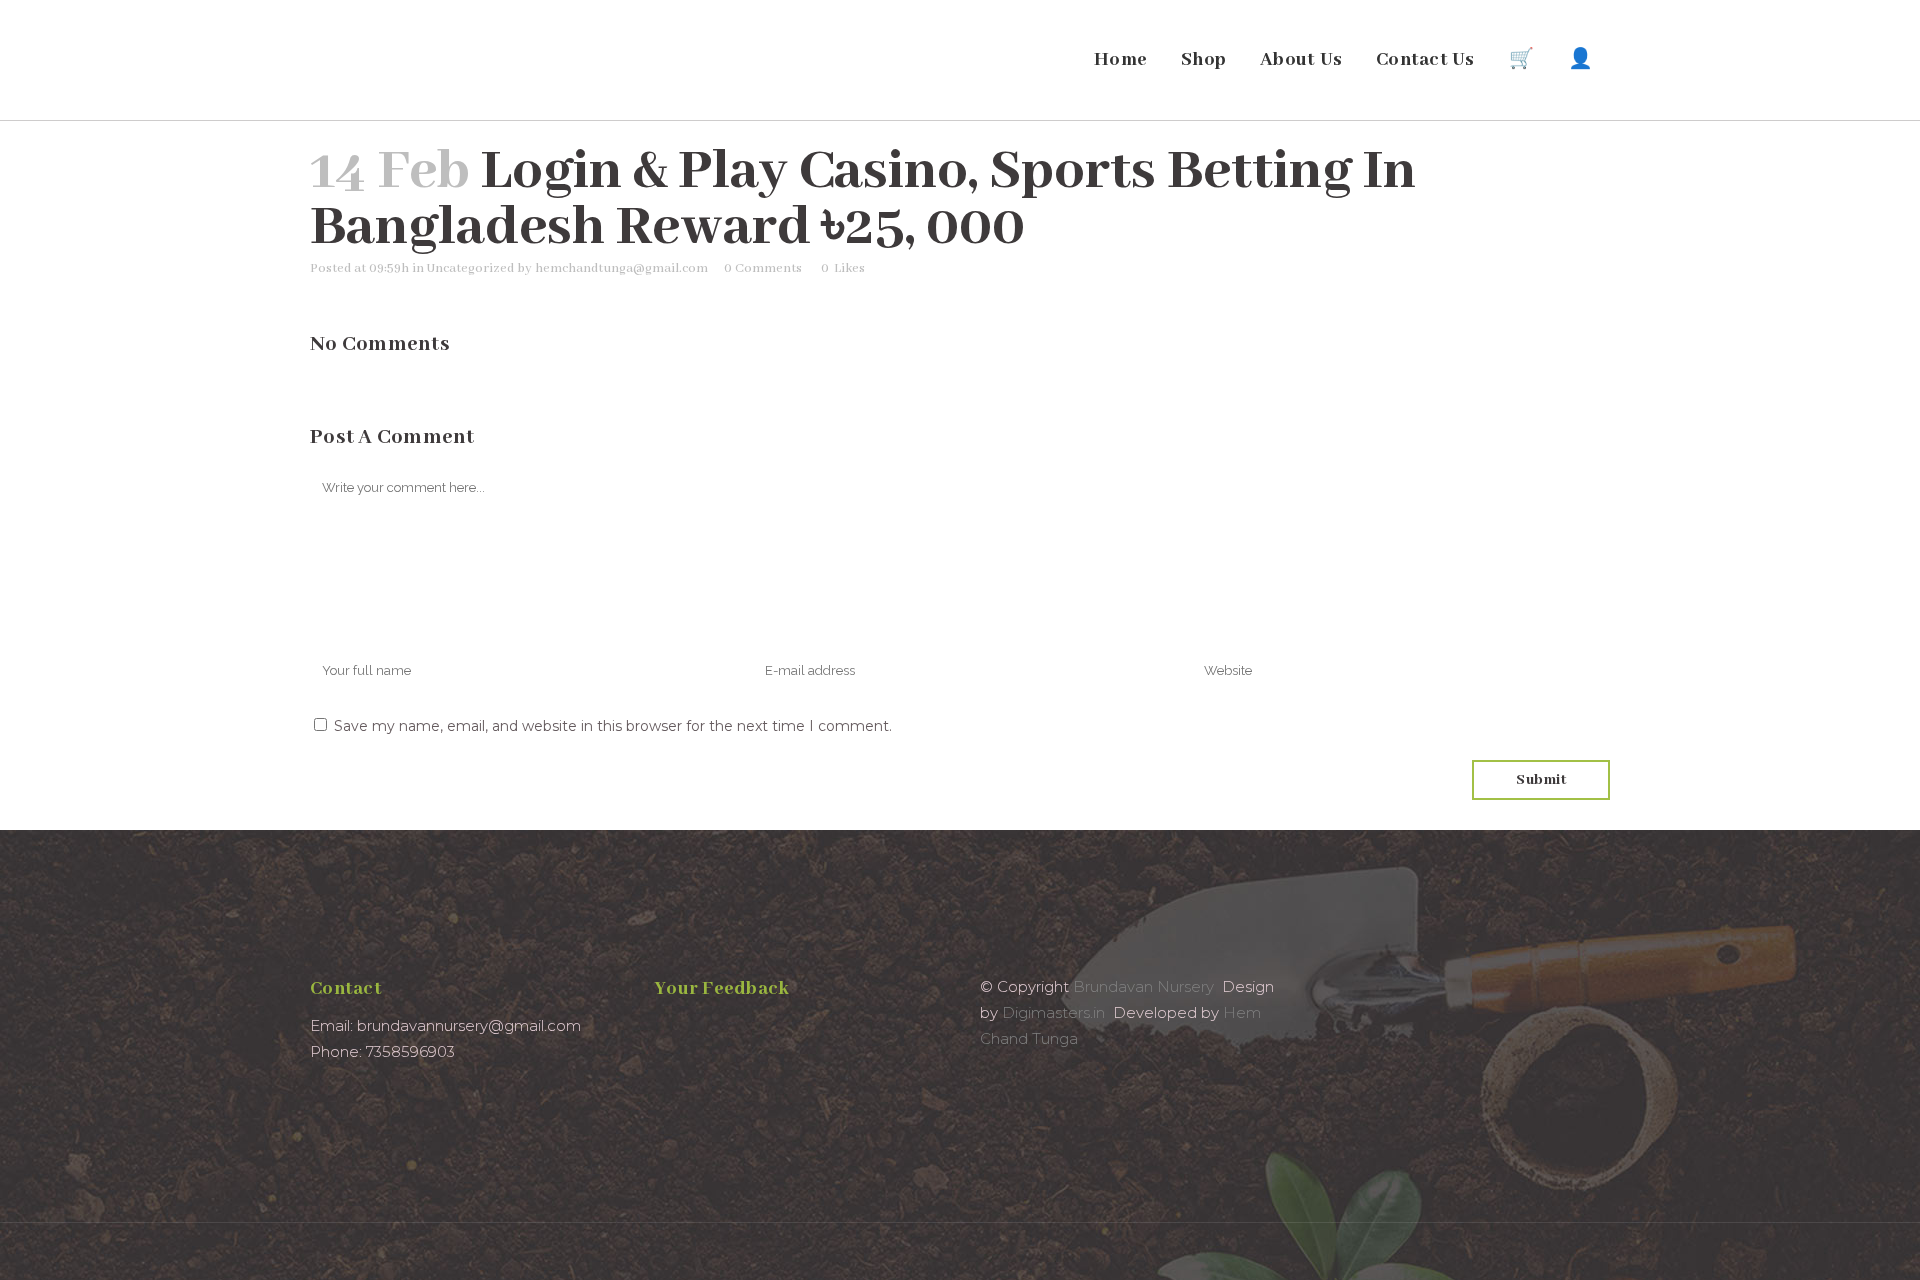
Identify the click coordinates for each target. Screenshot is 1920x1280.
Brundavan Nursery (1143, 986)
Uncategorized (470, 268)
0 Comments (763, 268)
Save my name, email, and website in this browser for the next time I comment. (613, 726)
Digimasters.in (1053, 1012)
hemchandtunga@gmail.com (621, 268)
